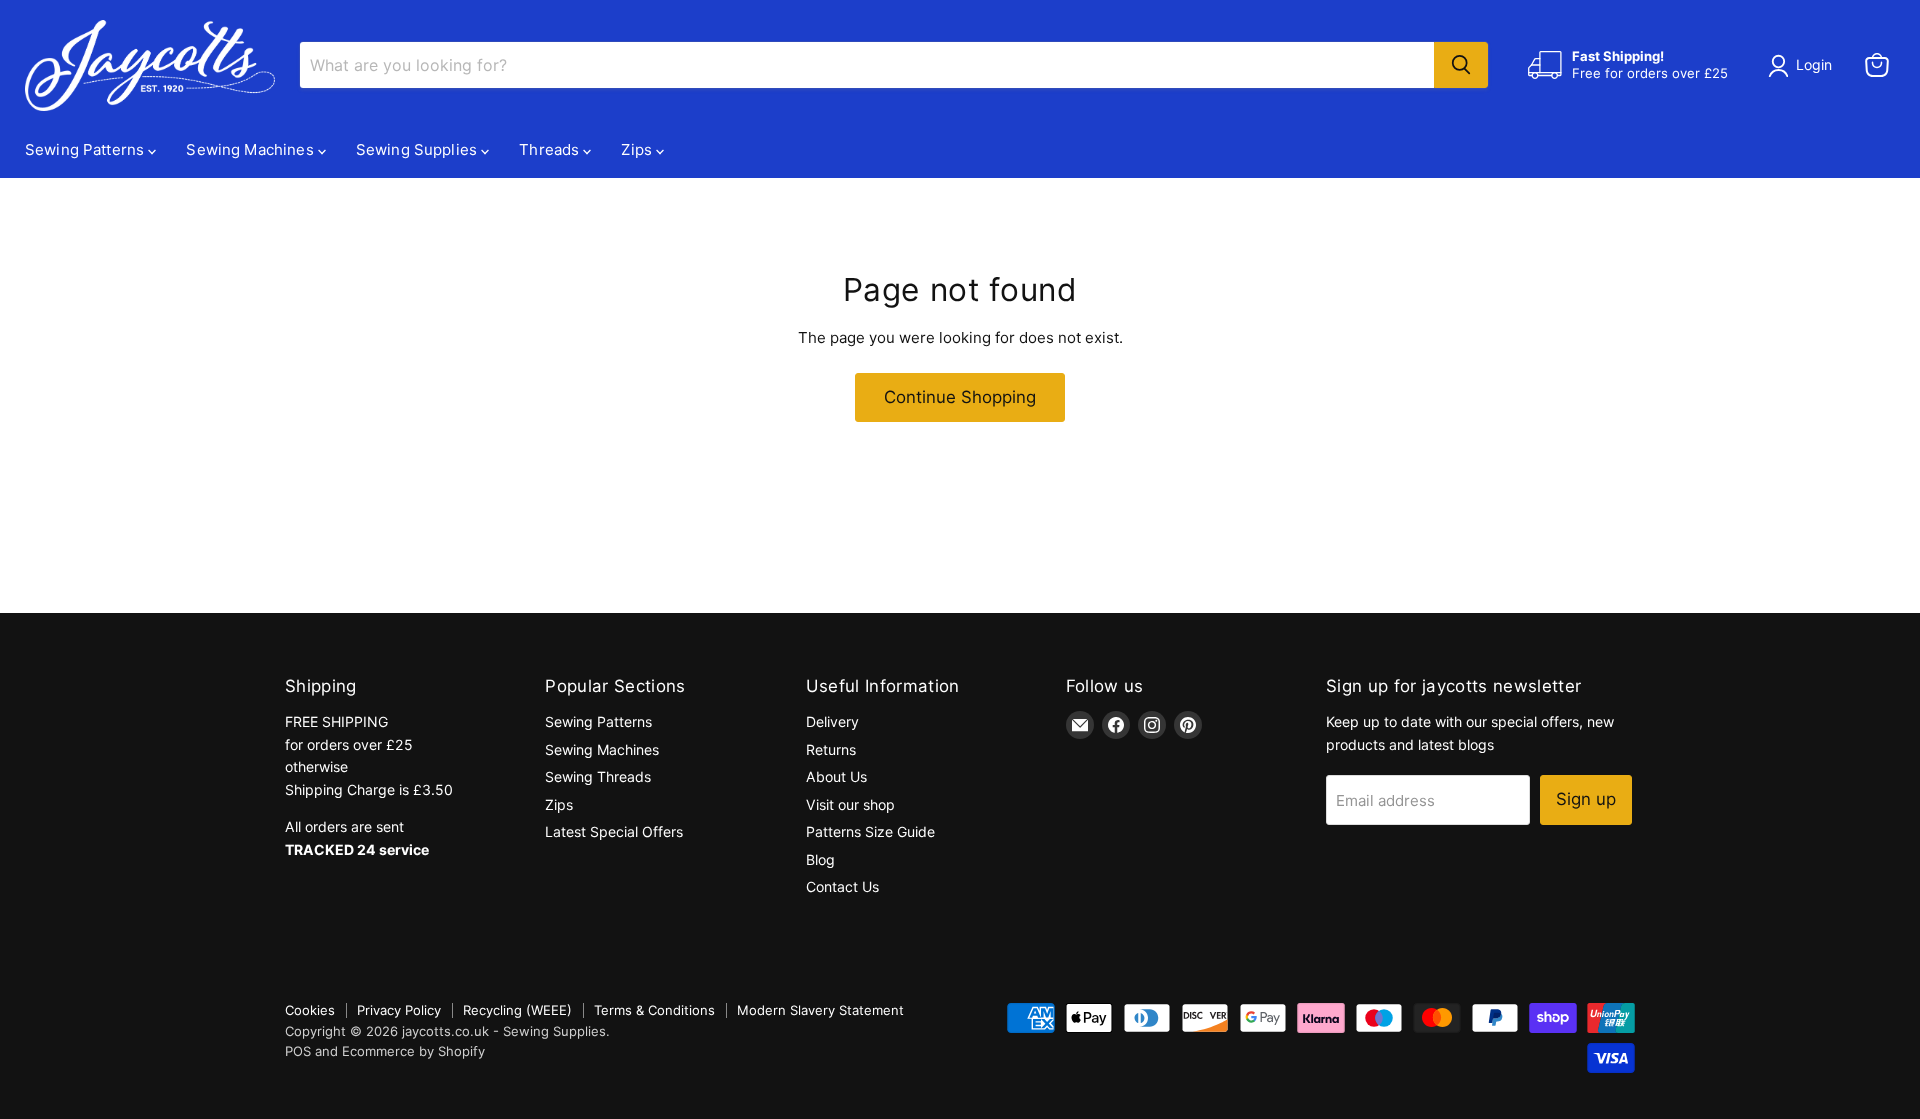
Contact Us (842, 886)
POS (298, 1051)
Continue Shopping (960, 397)
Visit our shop (850, 804)
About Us (836, 776)
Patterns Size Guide (870, 831)
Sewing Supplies (418, 149)
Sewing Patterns (86, 149)
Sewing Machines (251, 149)
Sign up (1586, 799)
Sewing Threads (598, 776)
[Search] (1461, 65)
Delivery (832, 721)
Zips (638, 149)
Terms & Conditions (654, 1010)
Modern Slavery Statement (820, 1010)
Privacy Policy (399, 1010)
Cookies (310, 1010)
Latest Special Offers (614, 831)
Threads (551, 149)
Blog (820, 859)
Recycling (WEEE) (517, 1010)
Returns (831, 749)
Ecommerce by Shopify (413, 1051)
